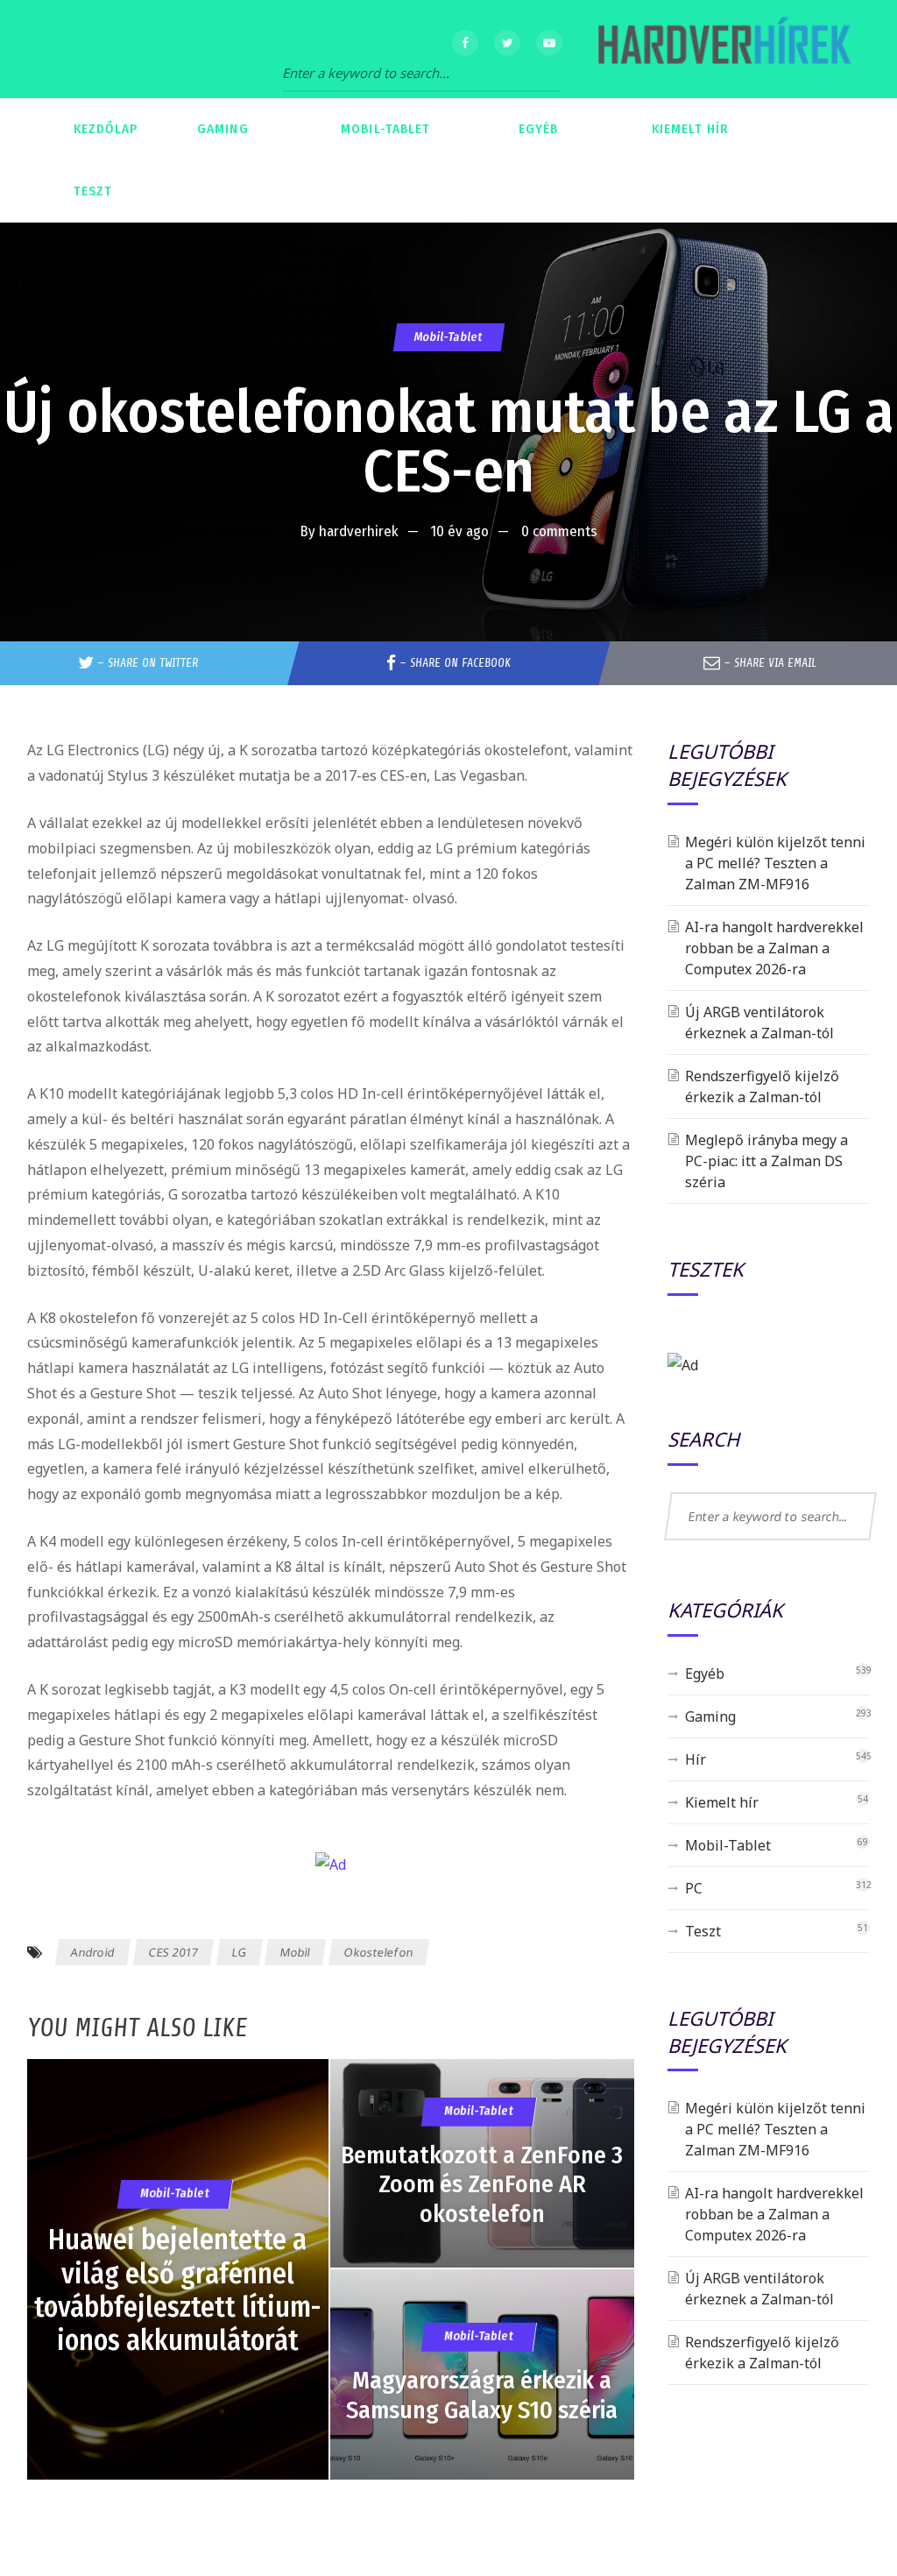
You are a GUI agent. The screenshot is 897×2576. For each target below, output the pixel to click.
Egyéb (705, 1674)
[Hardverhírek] (722, 49)
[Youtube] (549, 43)
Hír (696, 1759)
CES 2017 (173, 1952)
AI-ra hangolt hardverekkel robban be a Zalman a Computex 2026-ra (774, 948)
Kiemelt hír (722, 1802)
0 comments (559, 531)
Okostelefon (379, 1952)
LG (239, 1952)
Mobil (296, 1952)
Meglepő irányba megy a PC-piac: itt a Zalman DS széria (766, 1161)
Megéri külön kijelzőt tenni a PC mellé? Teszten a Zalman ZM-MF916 (775, 863)
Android (92, 1952)
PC (694, 1888)
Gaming (710, 1716)
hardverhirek (359, 531)
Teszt (703, 1931)
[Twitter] (507, 43)
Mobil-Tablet (448, 337)
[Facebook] (465, 43)
